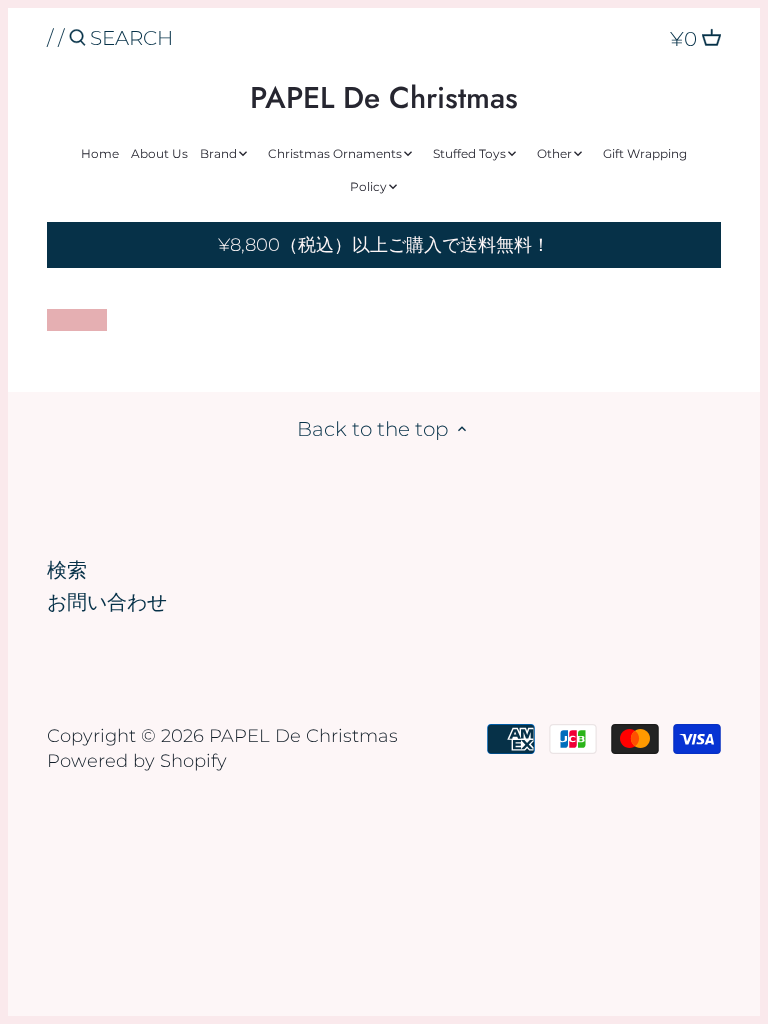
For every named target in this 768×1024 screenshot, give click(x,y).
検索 (67, 570)
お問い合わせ (107, 602)
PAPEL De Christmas (384, 98)
